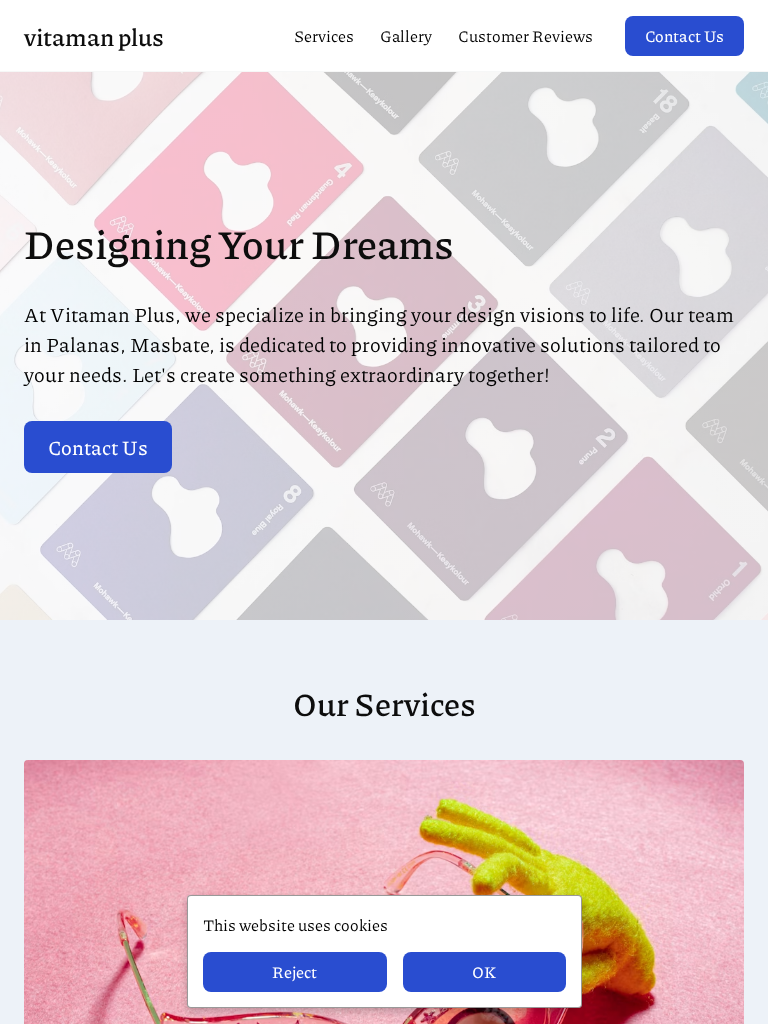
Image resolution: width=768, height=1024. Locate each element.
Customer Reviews (525, 35)
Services (324, 35)
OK (484, 971)
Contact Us (684, 35)
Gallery (406, 35)
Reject (294, 971)
